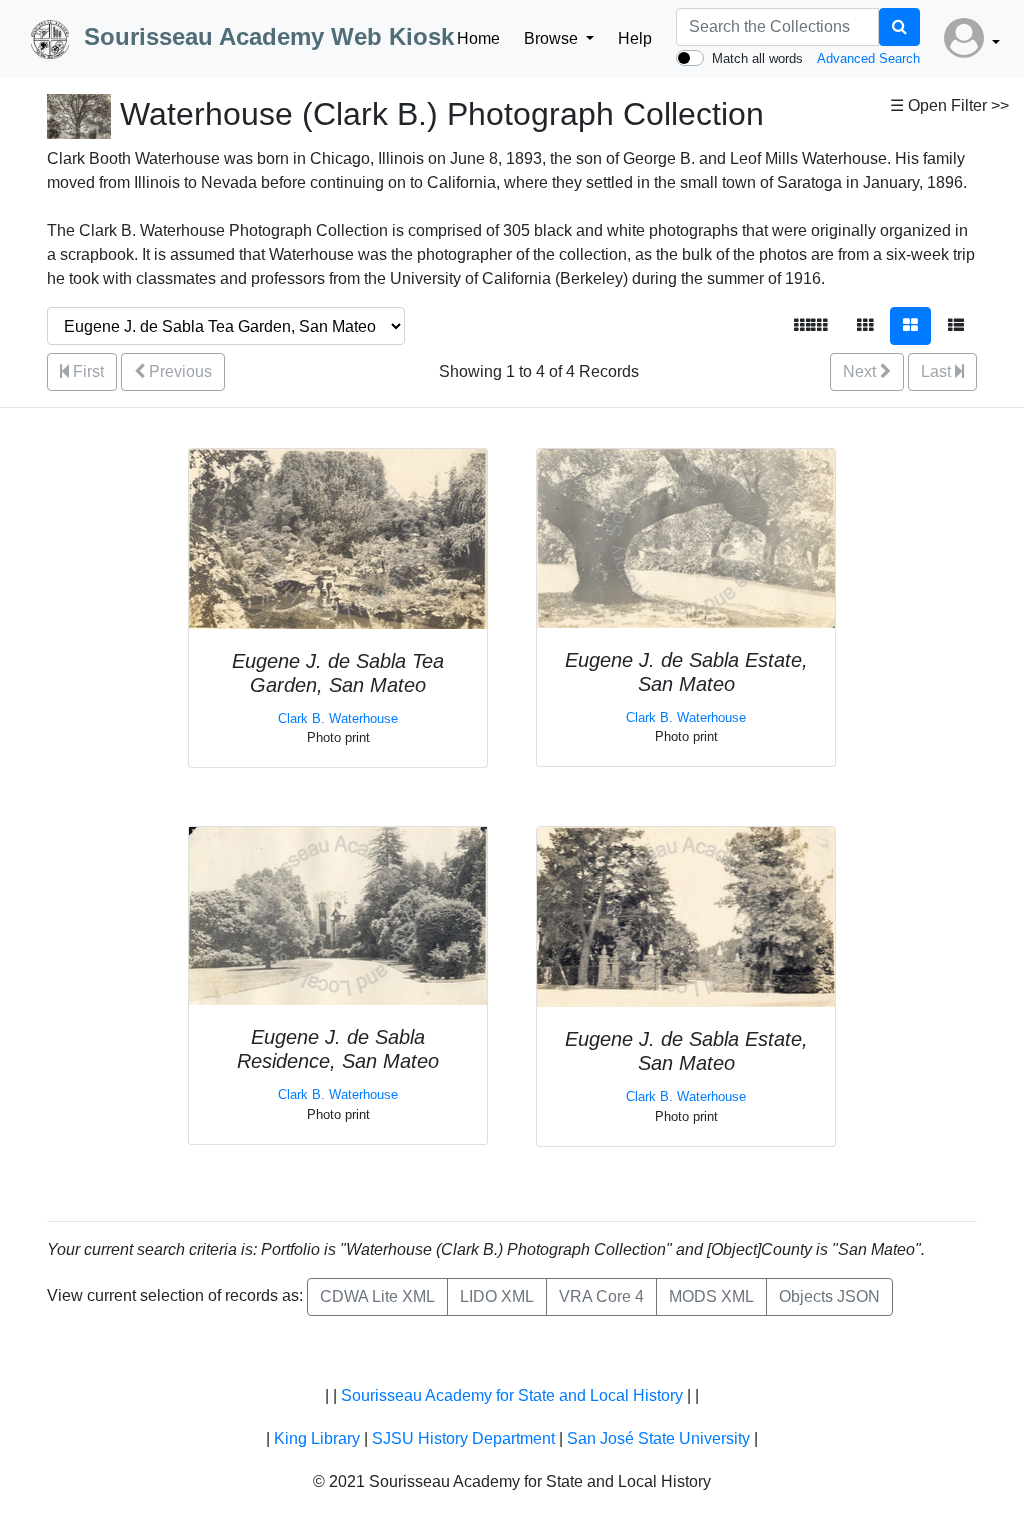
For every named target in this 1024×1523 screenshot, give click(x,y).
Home (478, 38)
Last (938, 371)
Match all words (757, 58)
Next (861, 371)
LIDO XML (497, 1296)
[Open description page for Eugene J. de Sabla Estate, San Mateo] (686, 537)
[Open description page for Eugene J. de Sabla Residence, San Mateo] (338, 915)
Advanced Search (868, 58)
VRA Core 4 (601, 1296)
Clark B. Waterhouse (338, 718)
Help (635, 38)
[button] (972, 39)
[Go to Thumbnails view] (865, 326)
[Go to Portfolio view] (910, 326)
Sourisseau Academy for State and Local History (512, 1395)
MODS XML (711, 1296)
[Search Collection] (899, 27)
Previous (178, 371)
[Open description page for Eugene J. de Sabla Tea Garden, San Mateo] (338, 537)
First (86, 371)
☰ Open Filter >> (949, 105)
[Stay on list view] (956, 326)
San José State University (658, 1438)
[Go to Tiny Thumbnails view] (810, 326)
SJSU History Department (463, 1438)
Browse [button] (553, 38)
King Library (317, 1438)
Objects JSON (829, 1296)
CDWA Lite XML (377, 1296)
